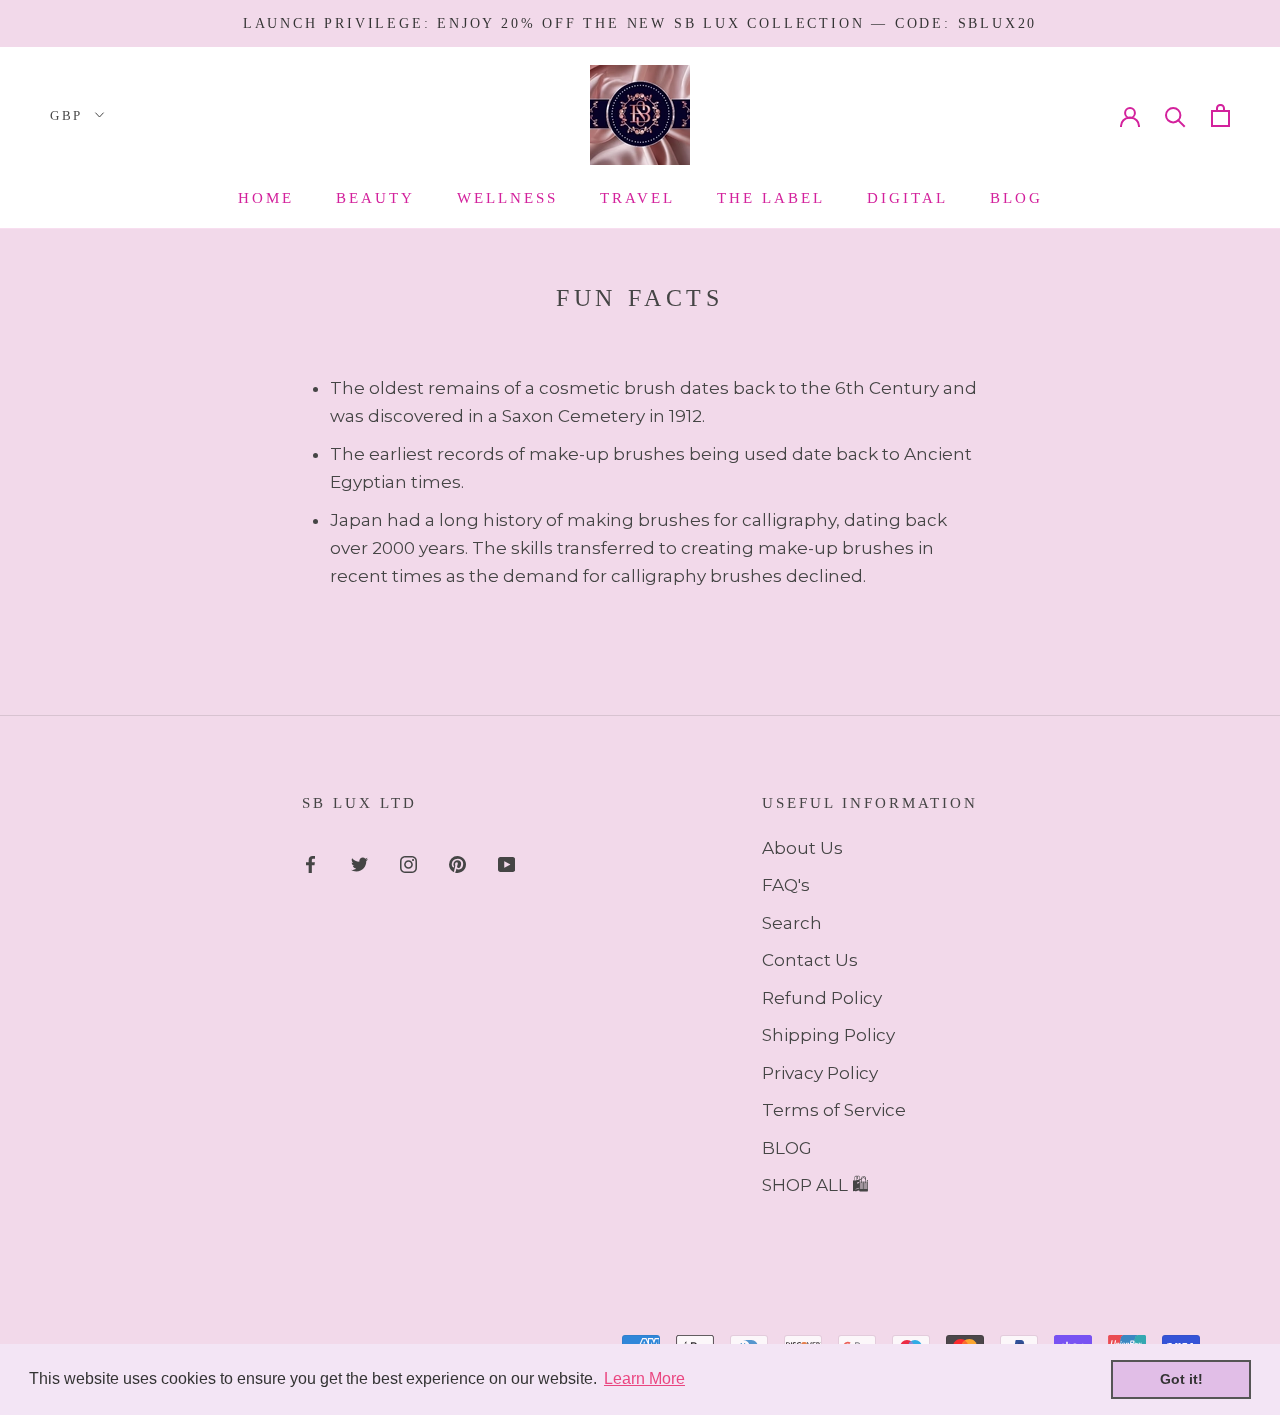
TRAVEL (637, 198)
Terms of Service (834, 1110)
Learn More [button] (644, 1378)
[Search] (1175, 115)
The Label (771, 198)
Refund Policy (822, 998)
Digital (907, 198)
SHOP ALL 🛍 (815, 1185)
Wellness (507, 198)
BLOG (787, 1148)
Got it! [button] (1181, 1379)
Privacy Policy (820, 1073)
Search (792, 923)
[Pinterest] (457, 863)
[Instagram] (408, 863)
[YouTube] (506, 863)
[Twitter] (359, 863)
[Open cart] (1220, 115)
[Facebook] (310, 863)
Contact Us (810, 960)
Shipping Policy (828, 1035)
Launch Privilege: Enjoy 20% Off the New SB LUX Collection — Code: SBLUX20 (640, 23)
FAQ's (786, 885)
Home (266, 198)
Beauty (375, 198)
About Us (802, 848)
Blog (1016, 198)
